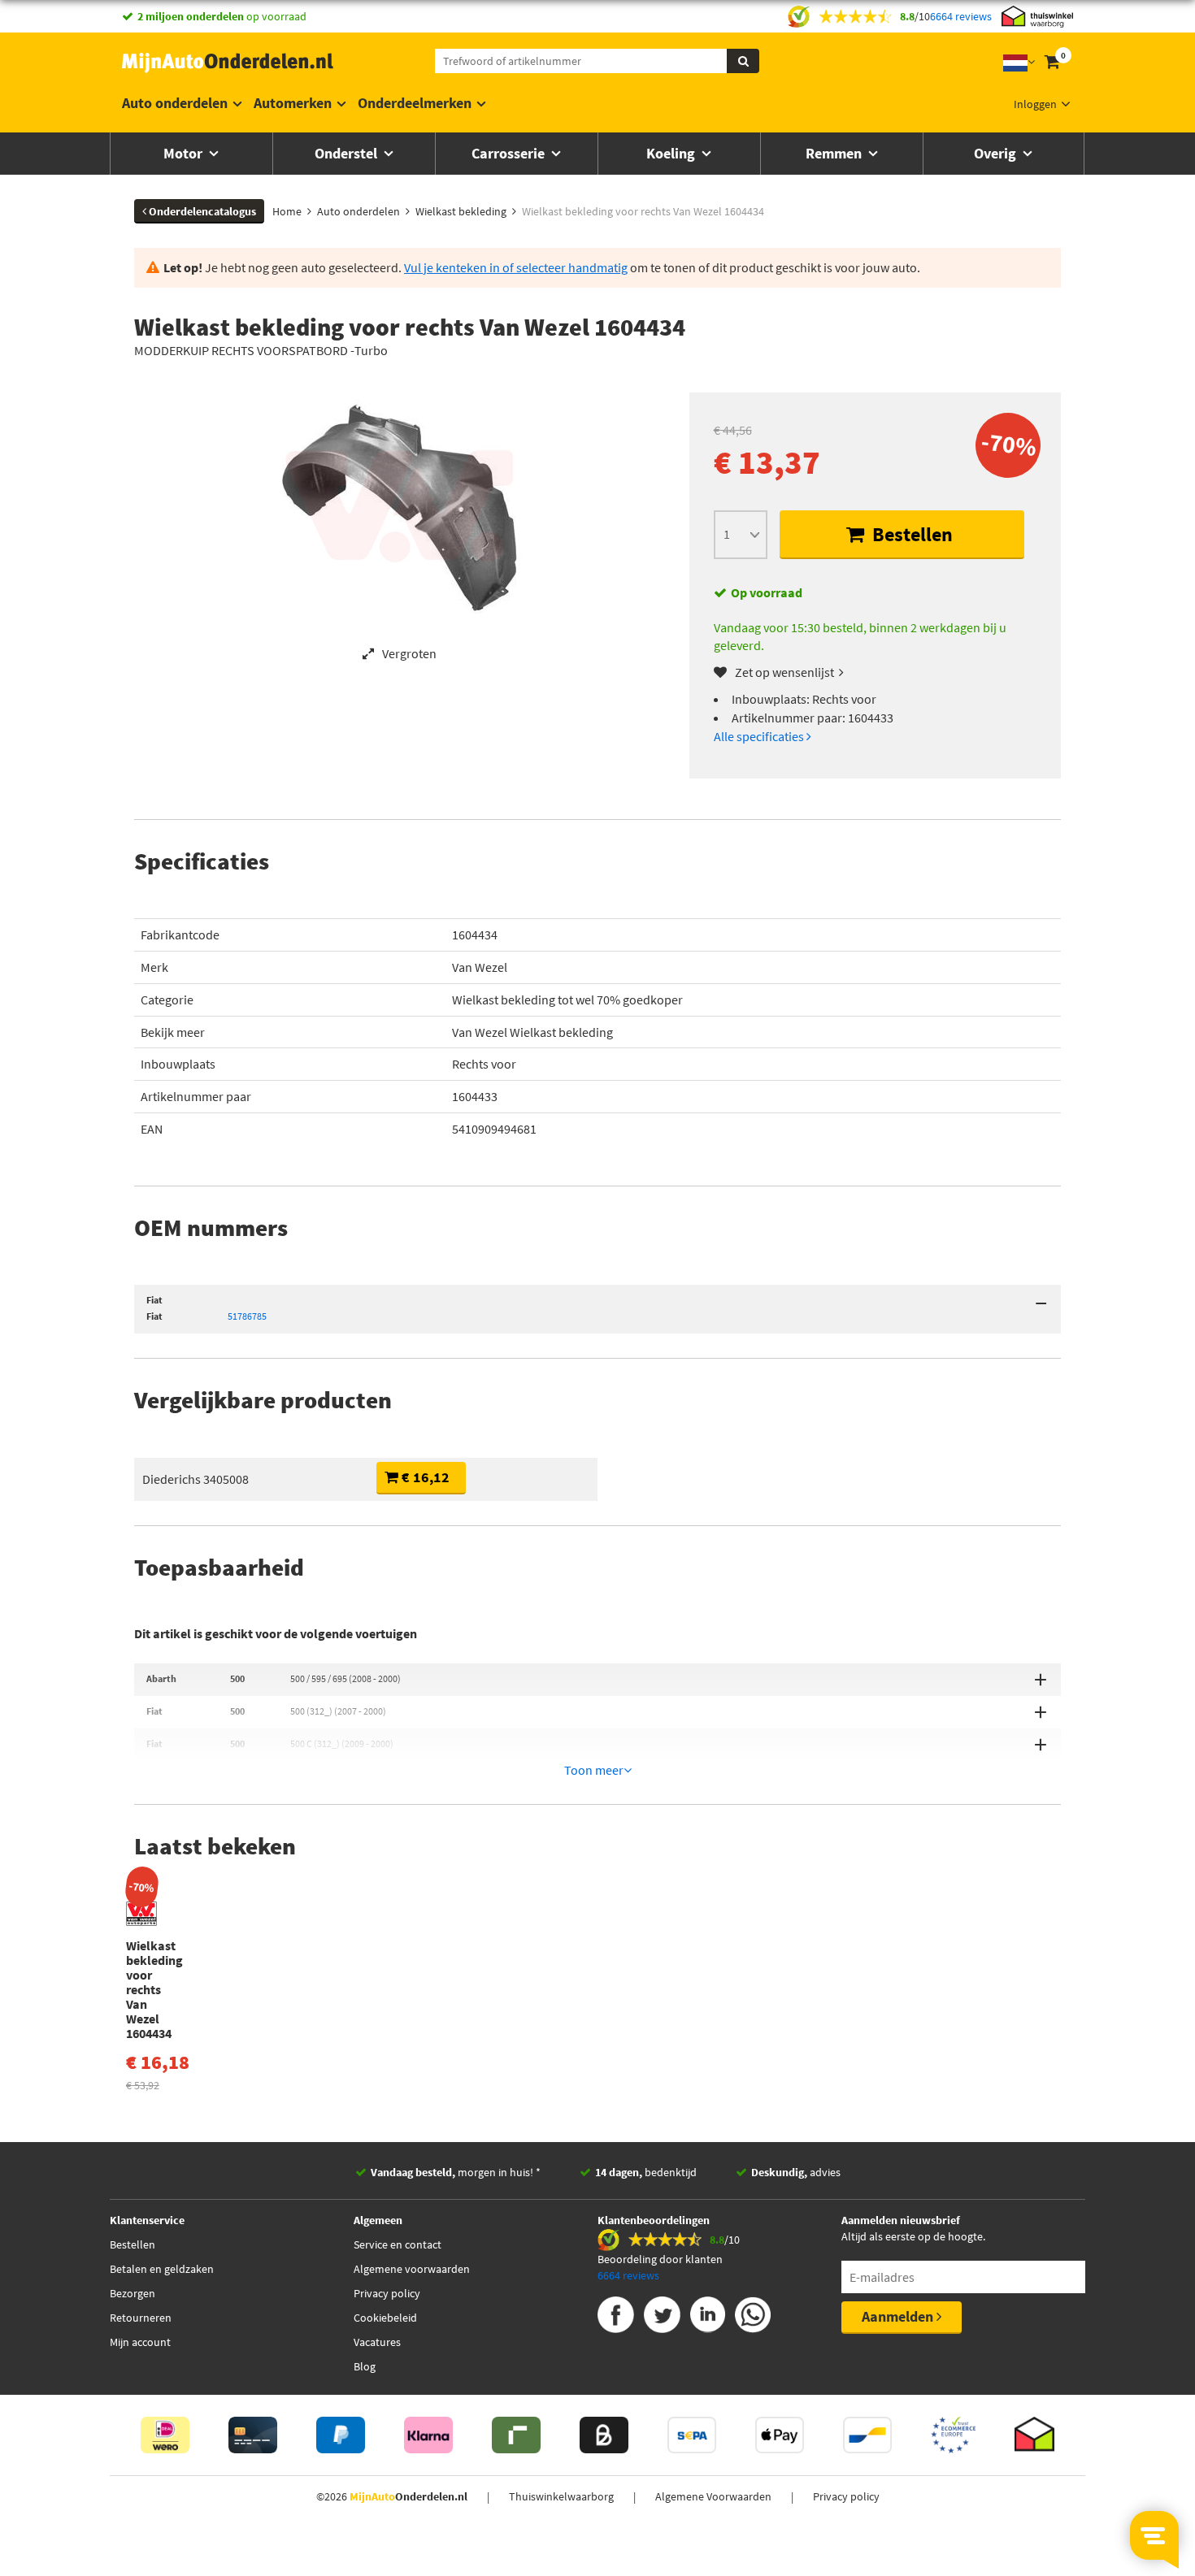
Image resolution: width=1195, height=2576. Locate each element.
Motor (185, 153)
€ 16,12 (424, 1477)
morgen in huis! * (456, 2172)
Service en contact (398, 2244)
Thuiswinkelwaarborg (561, 2496)
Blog (365, 2366)
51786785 (247, 1316)
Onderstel (348, 153)
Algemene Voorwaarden (713, 2496)
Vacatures (377, 2342)
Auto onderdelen (175, 103)
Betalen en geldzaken (162, 2269)
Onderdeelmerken (415, 103)
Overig (997, 153)
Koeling (672, 153)
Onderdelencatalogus (201, 211)
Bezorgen (133, 2293)
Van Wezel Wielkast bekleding (532, 1032)
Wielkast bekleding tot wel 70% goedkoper (567, 1000)
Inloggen (1035, 104)
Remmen (835, 153)
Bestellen (910, 534)
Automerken (293, 103)
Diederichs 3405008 (196, 1479)
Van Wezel (480, 967)
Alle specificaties (760, 736)
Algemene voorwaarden (412, 2269)
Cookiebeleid (385, 2318)
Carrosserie (510, 153)
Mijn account (140, 2342)
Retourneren (141, 2318)
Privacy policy (387, 2293)
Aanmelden (899, 2316)
